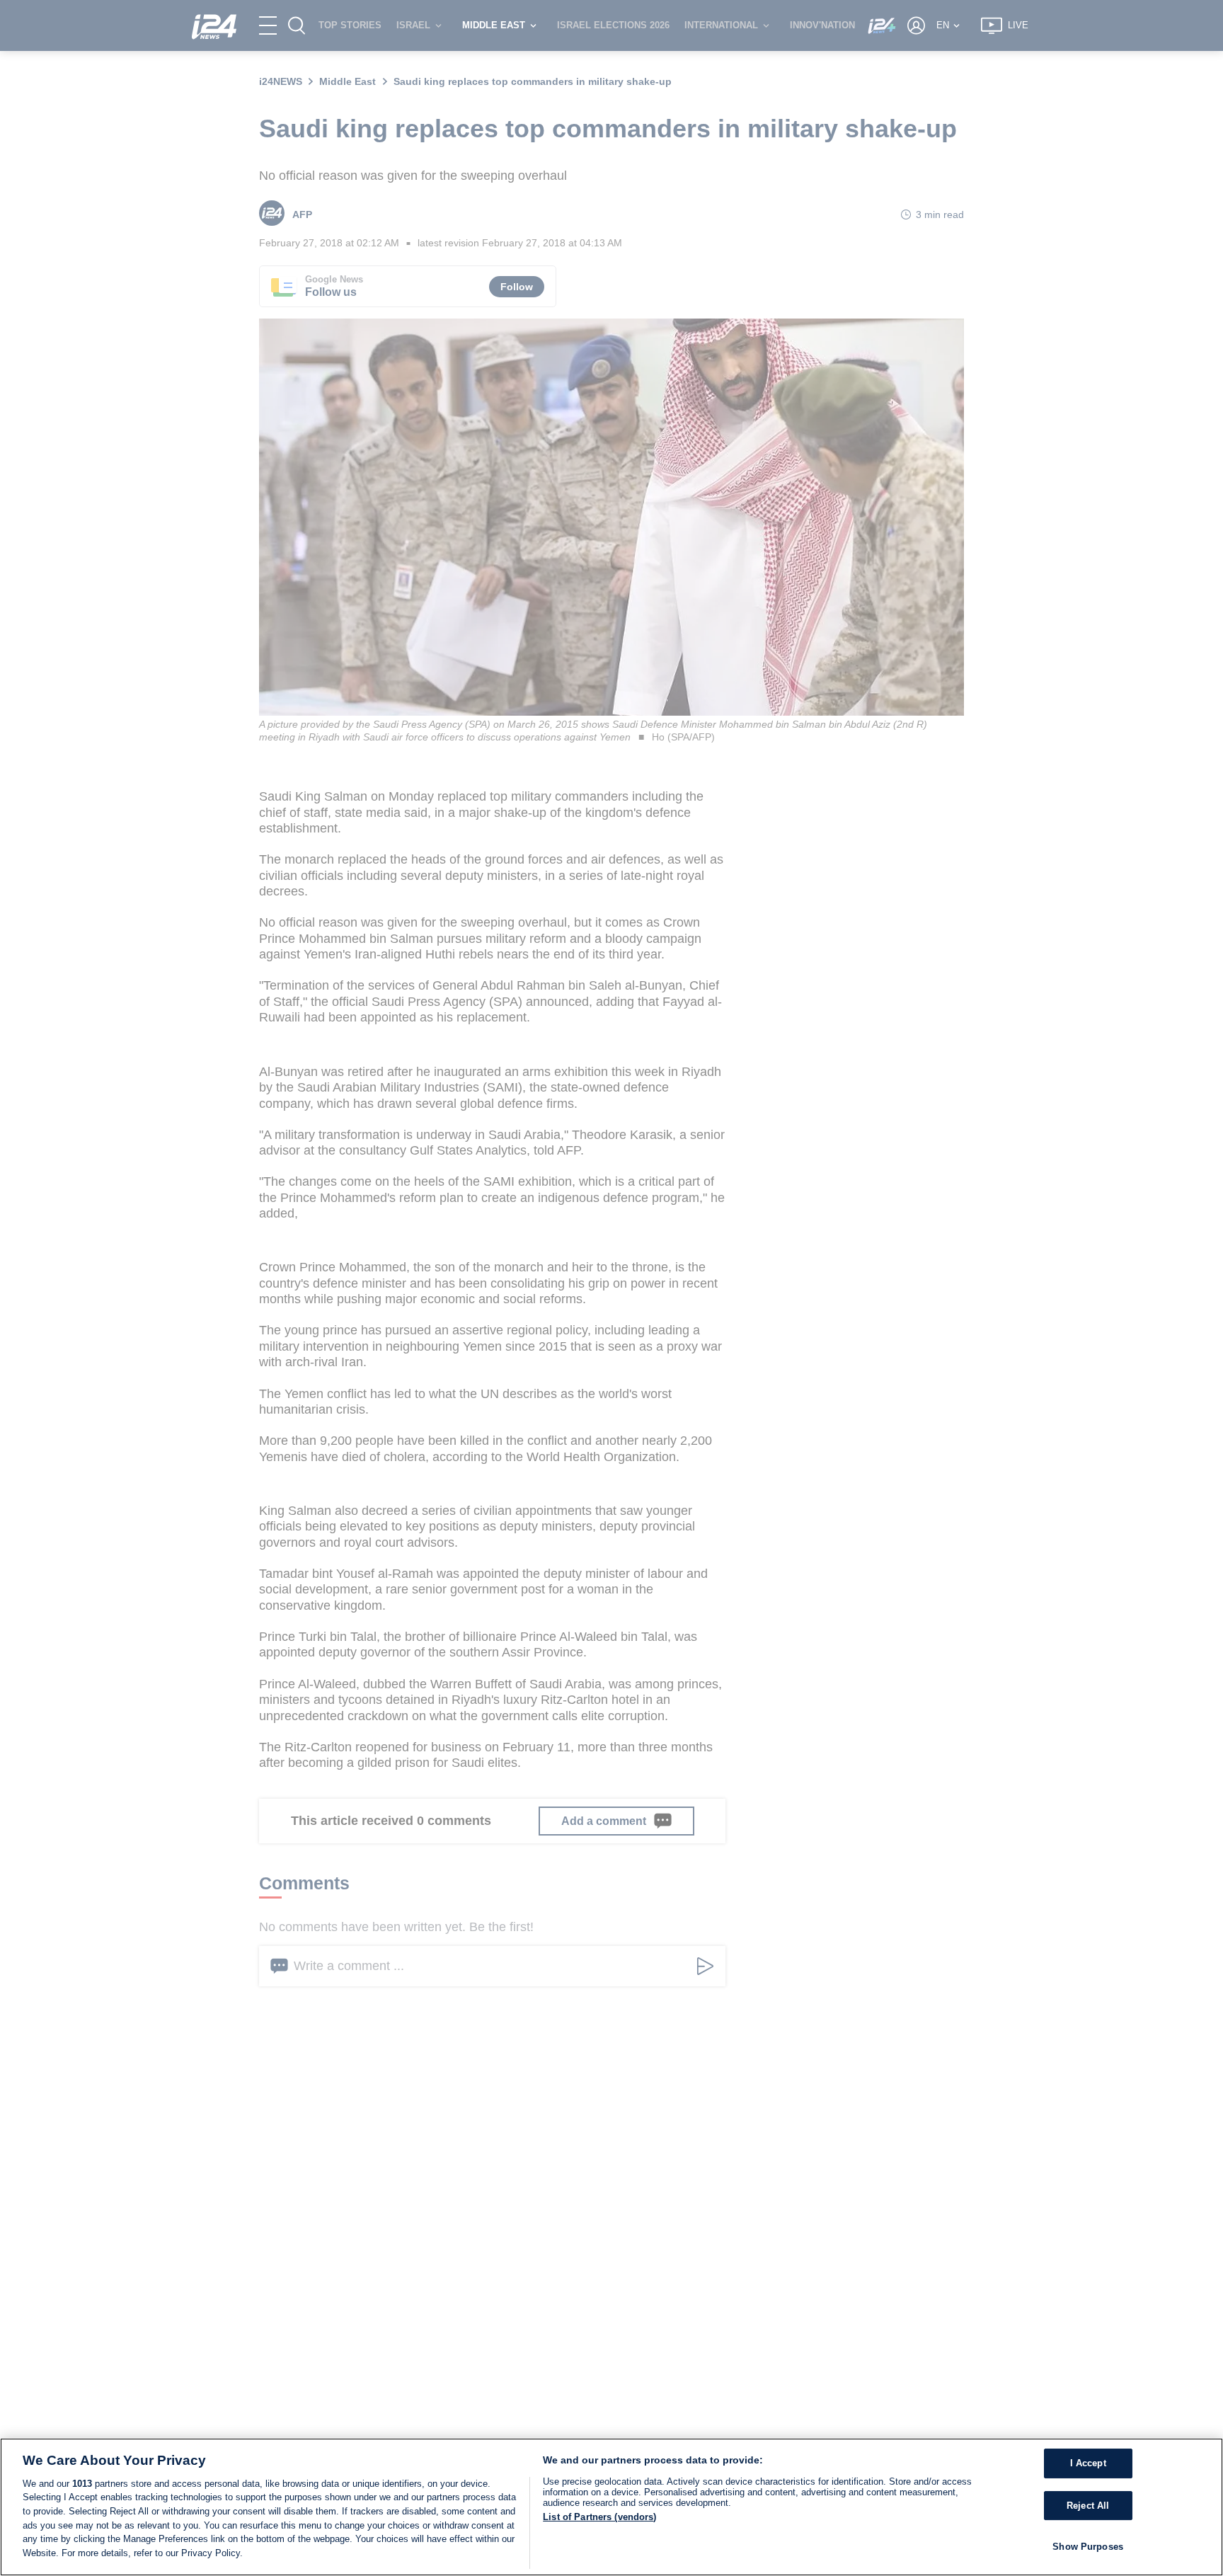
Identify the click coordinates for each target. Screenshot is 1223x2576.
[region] (611, 2507)
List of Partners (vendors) (599, 2517)
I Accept (1088, 2464)
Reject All (1088, 2506)
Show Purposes (1088, 2547)
